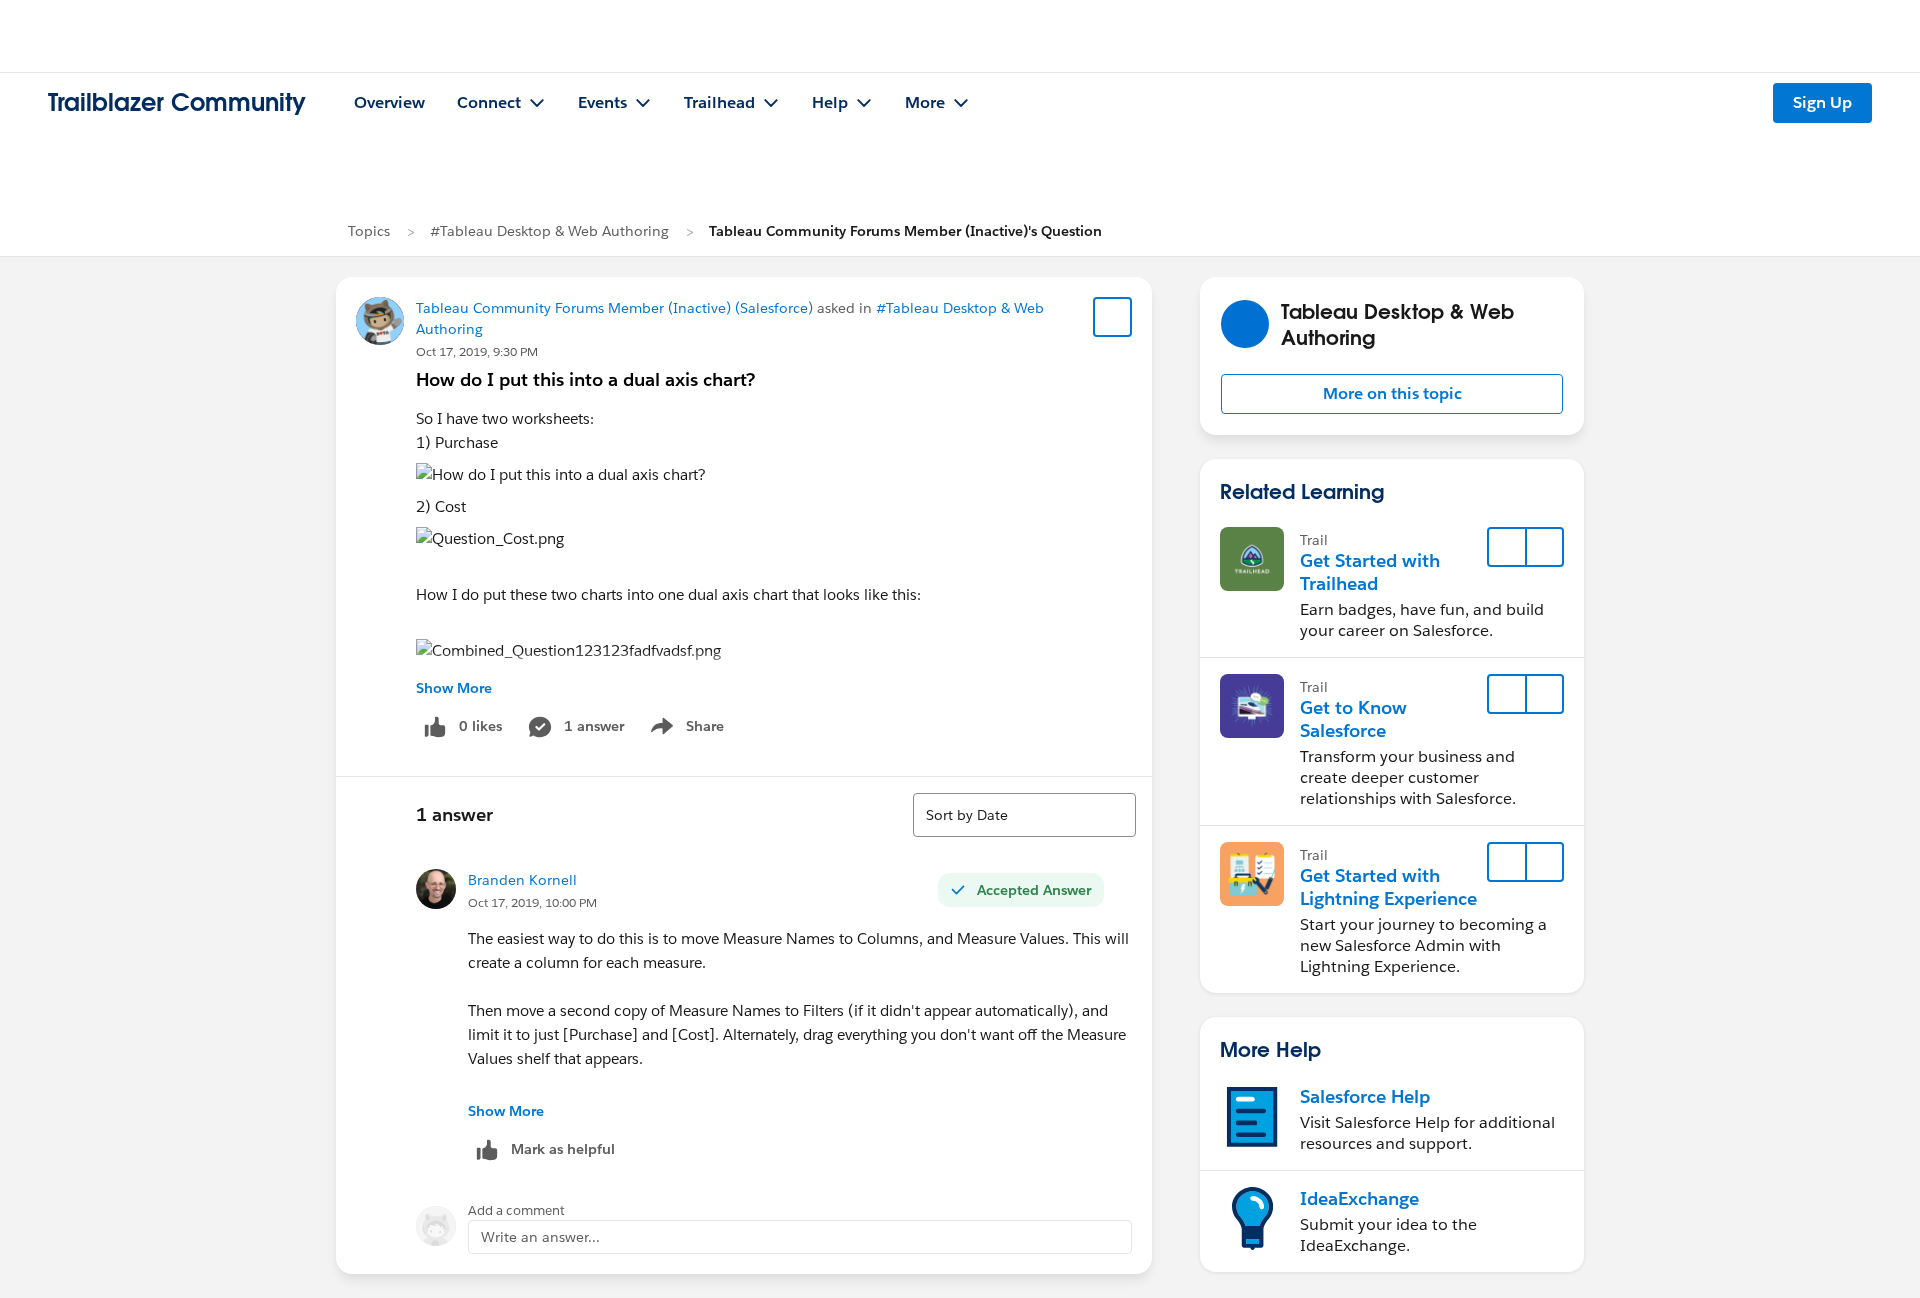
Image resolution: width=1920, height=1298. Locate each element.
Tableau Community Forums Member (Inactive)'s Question (905, 231)
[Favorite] (1113, 317)
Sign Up (1822, 102)
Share (684, 730)
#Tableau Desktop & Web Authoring (549, 231)
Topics (369, 231)
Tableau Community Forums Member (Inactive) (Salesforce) (614, 308)
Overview (389, 102)
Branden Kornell (522, 880)
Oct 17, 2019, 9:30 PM (477, 351)
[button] (1392, 394)
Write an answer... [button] (540, 1237)
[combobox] (1024, 815)
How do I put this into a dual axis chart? (585, 379)
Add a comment (516, 1210)
